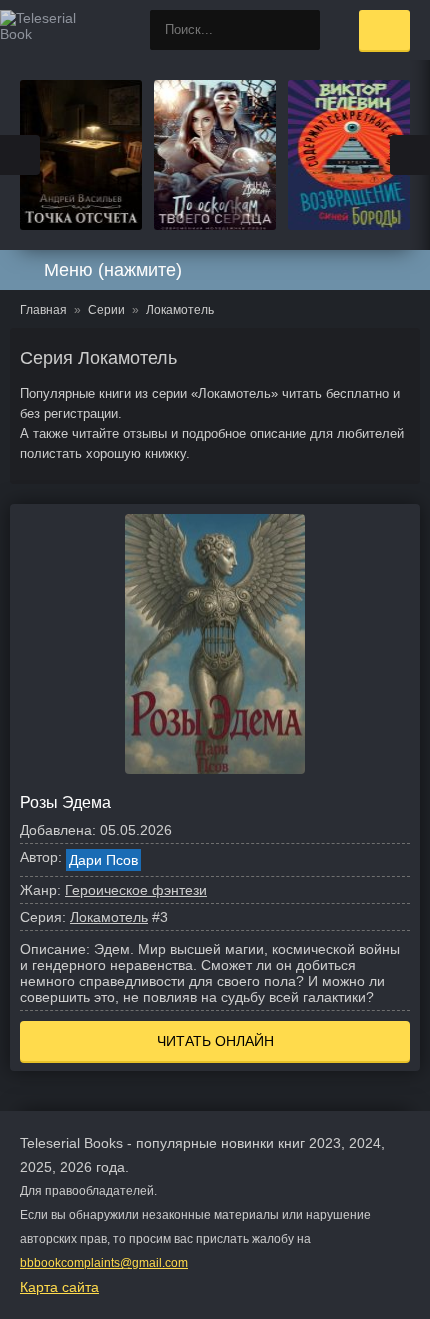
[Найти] (300, 30)
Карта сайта (59, 1287)
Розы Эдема (65, 802)
